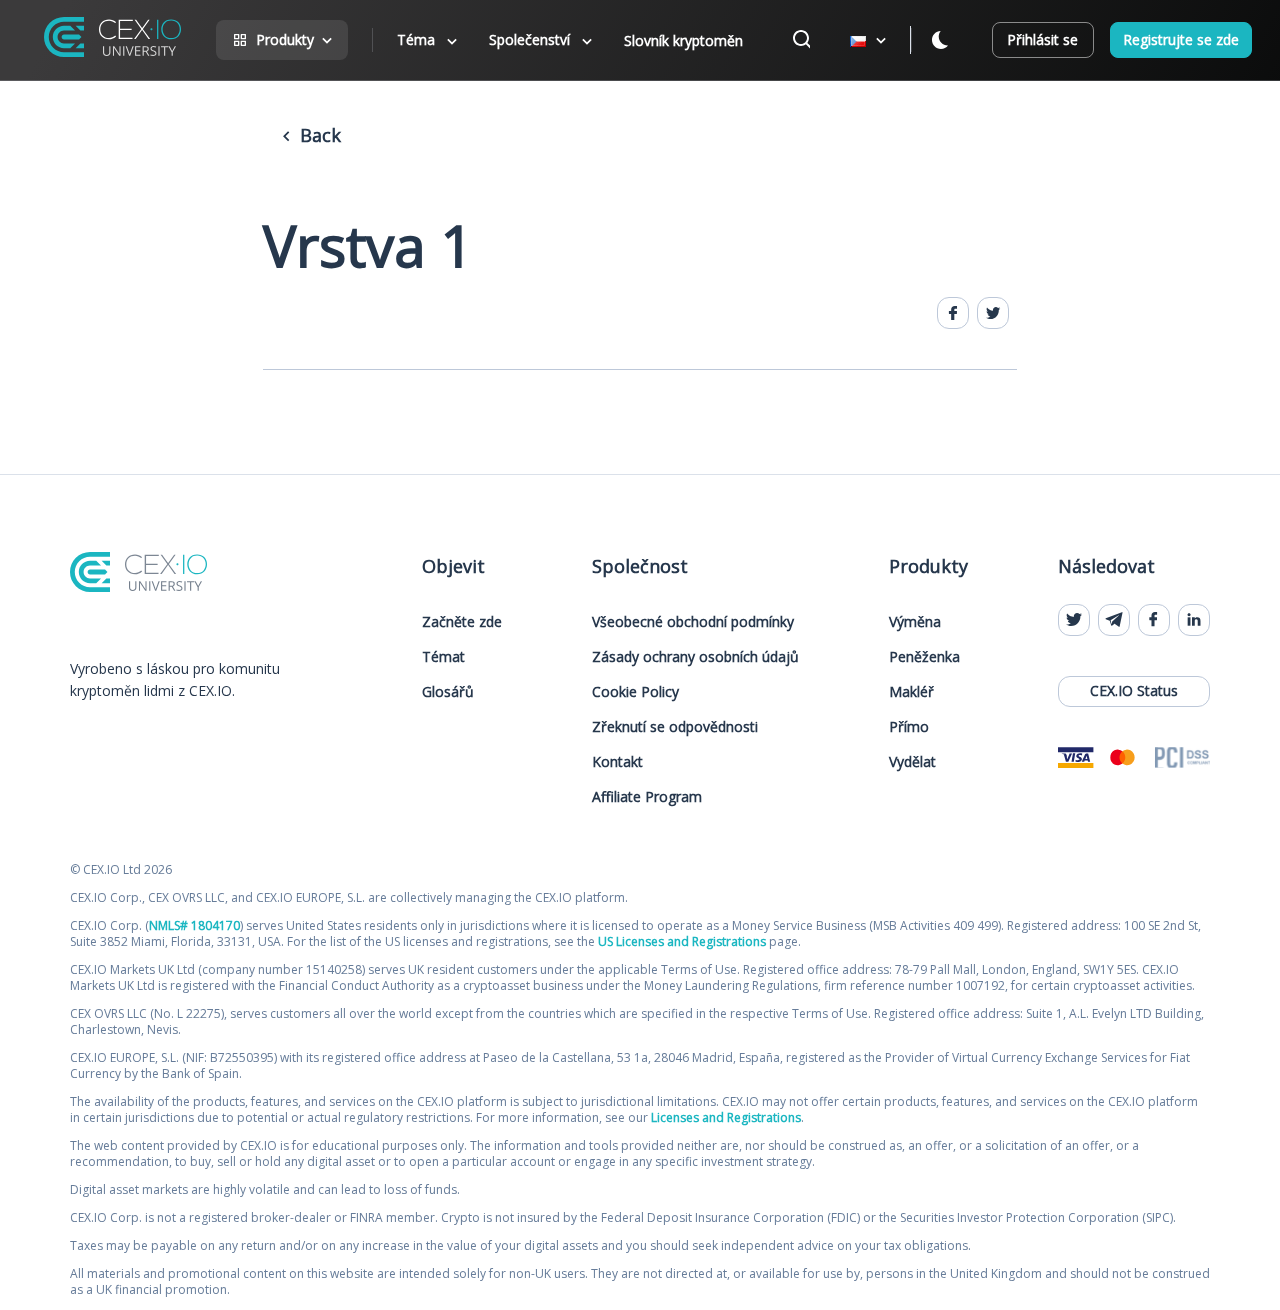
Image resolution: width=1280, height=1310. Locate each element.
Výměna (915, 621)
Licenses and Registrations (726, 1117)
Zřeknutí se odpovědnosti (675, 726)
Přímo (909, 726)
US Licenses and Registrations (682, 941)
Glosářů (448, 691)
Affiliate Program (647, 796)
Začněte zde (462, 621)
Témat (443, 656)
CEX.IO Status (1134, 690)
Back (318, 135)
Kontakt (617, 761)
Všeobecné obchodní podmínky (693, 621)
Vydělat (912, 761)
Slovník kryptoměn (683, 40)
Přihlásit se (1042, 39)
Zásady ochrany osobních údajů (695, 656)
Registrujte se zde (1181, 39)
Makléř (911, 691)
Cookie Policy (635, 691)
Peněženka (924, 656)
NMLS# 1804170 (194, 925)
